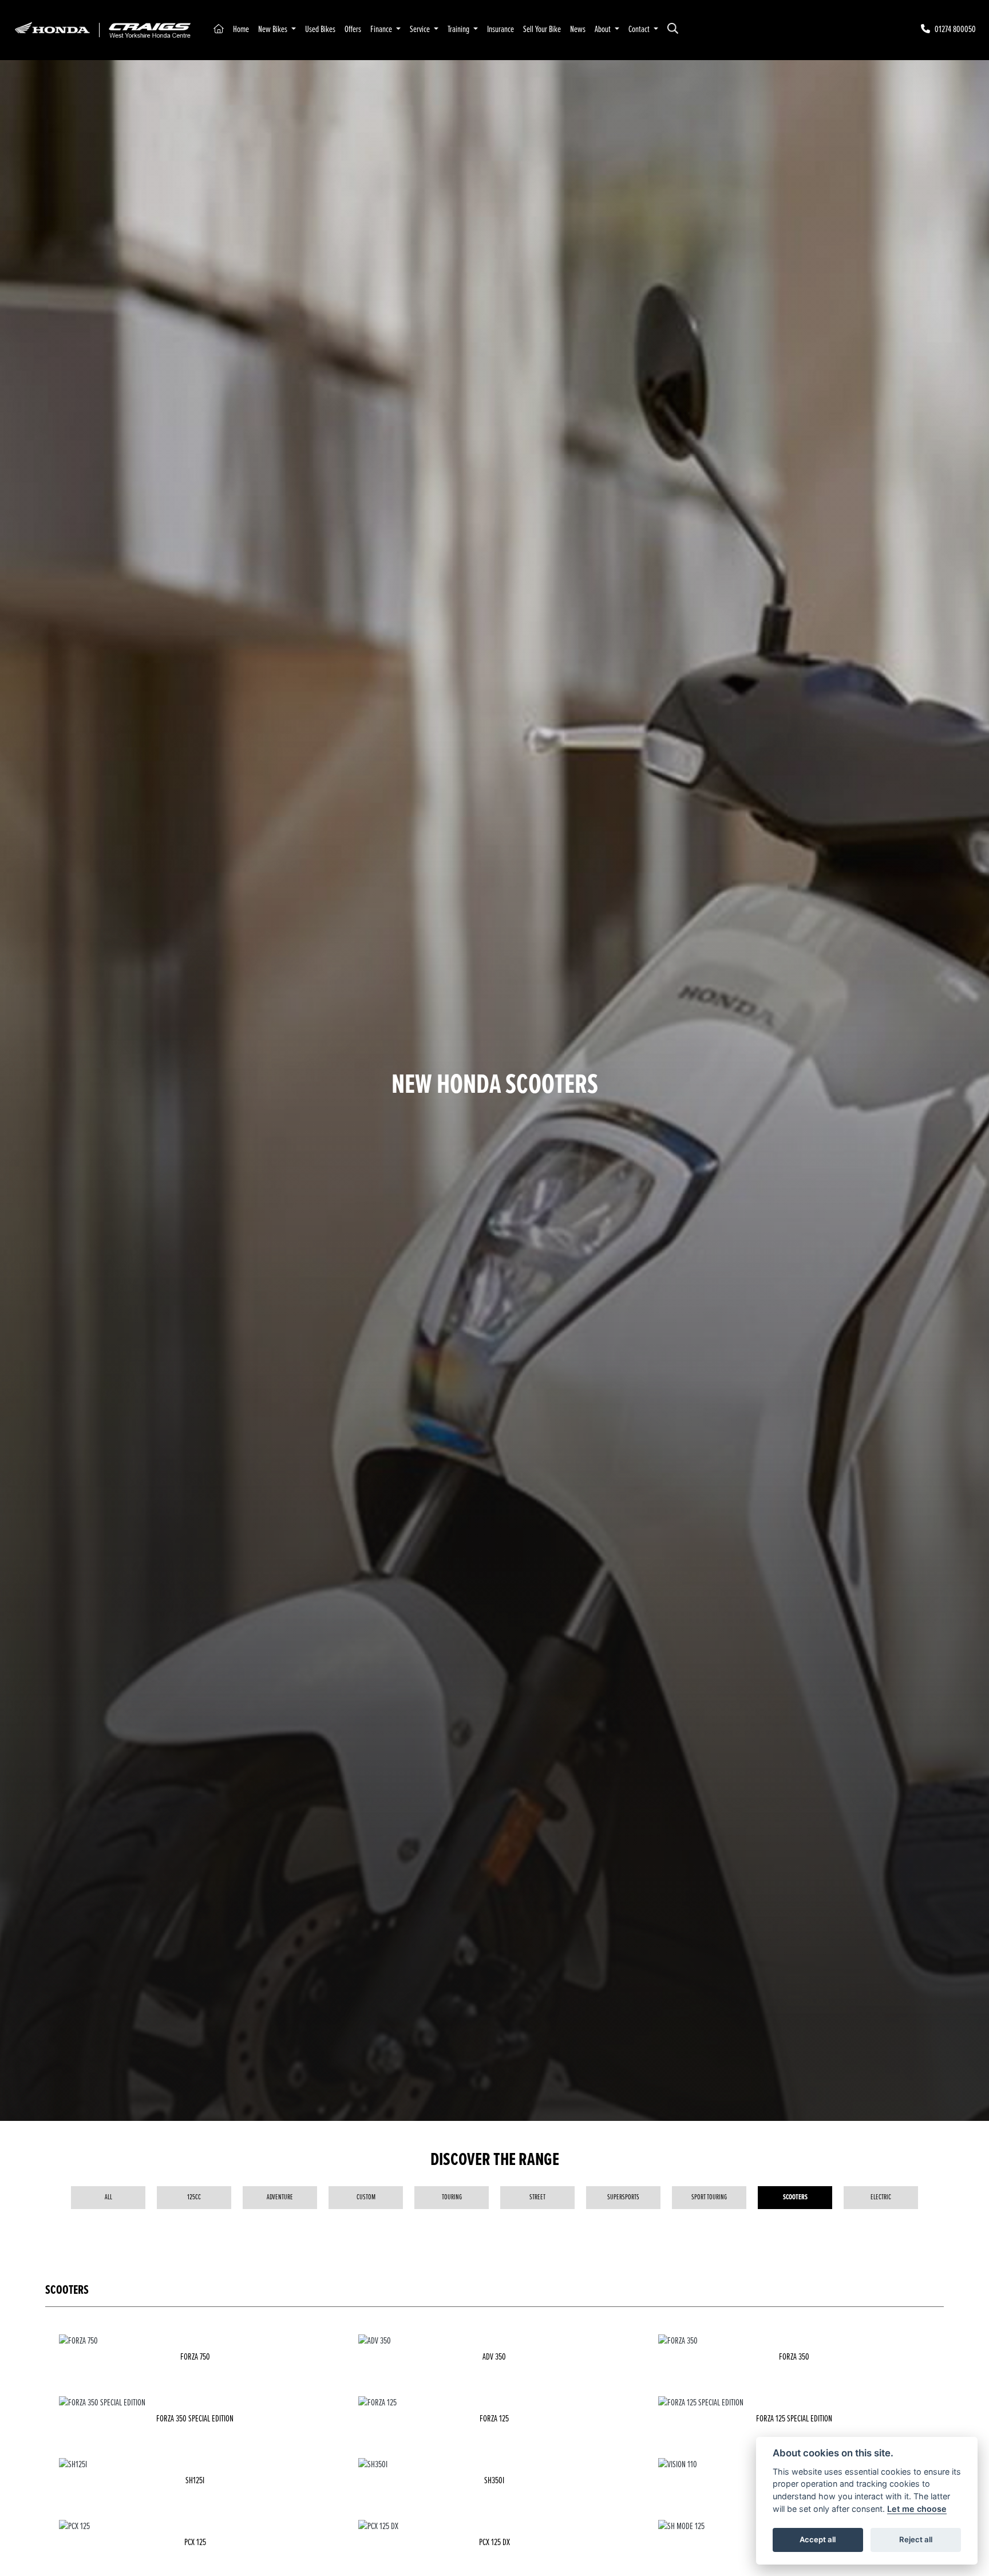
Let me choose (917, 2509)
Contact (640, 29)
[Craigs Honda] (102, 29)
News (578, 29)
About (604, 29)
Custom (366, 2197)
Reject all (916, 2539)
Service (421, 29)
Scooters (795, 2197)
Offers (353, 29)
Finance (382, 29)
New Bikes (274, 29)
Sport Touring (709, 2197)
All (108, 2197)
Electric (881, 2197)
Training (459, 29)
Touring (452, 2197)
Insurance (501, 29)
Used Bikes (320, 29)
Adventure (280, 2197)
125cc (194, 2197)
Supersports (623, 2197)
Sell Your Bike (542, 29)
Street (537, 2197)
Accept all (818, 2539)
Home (241, 29)
